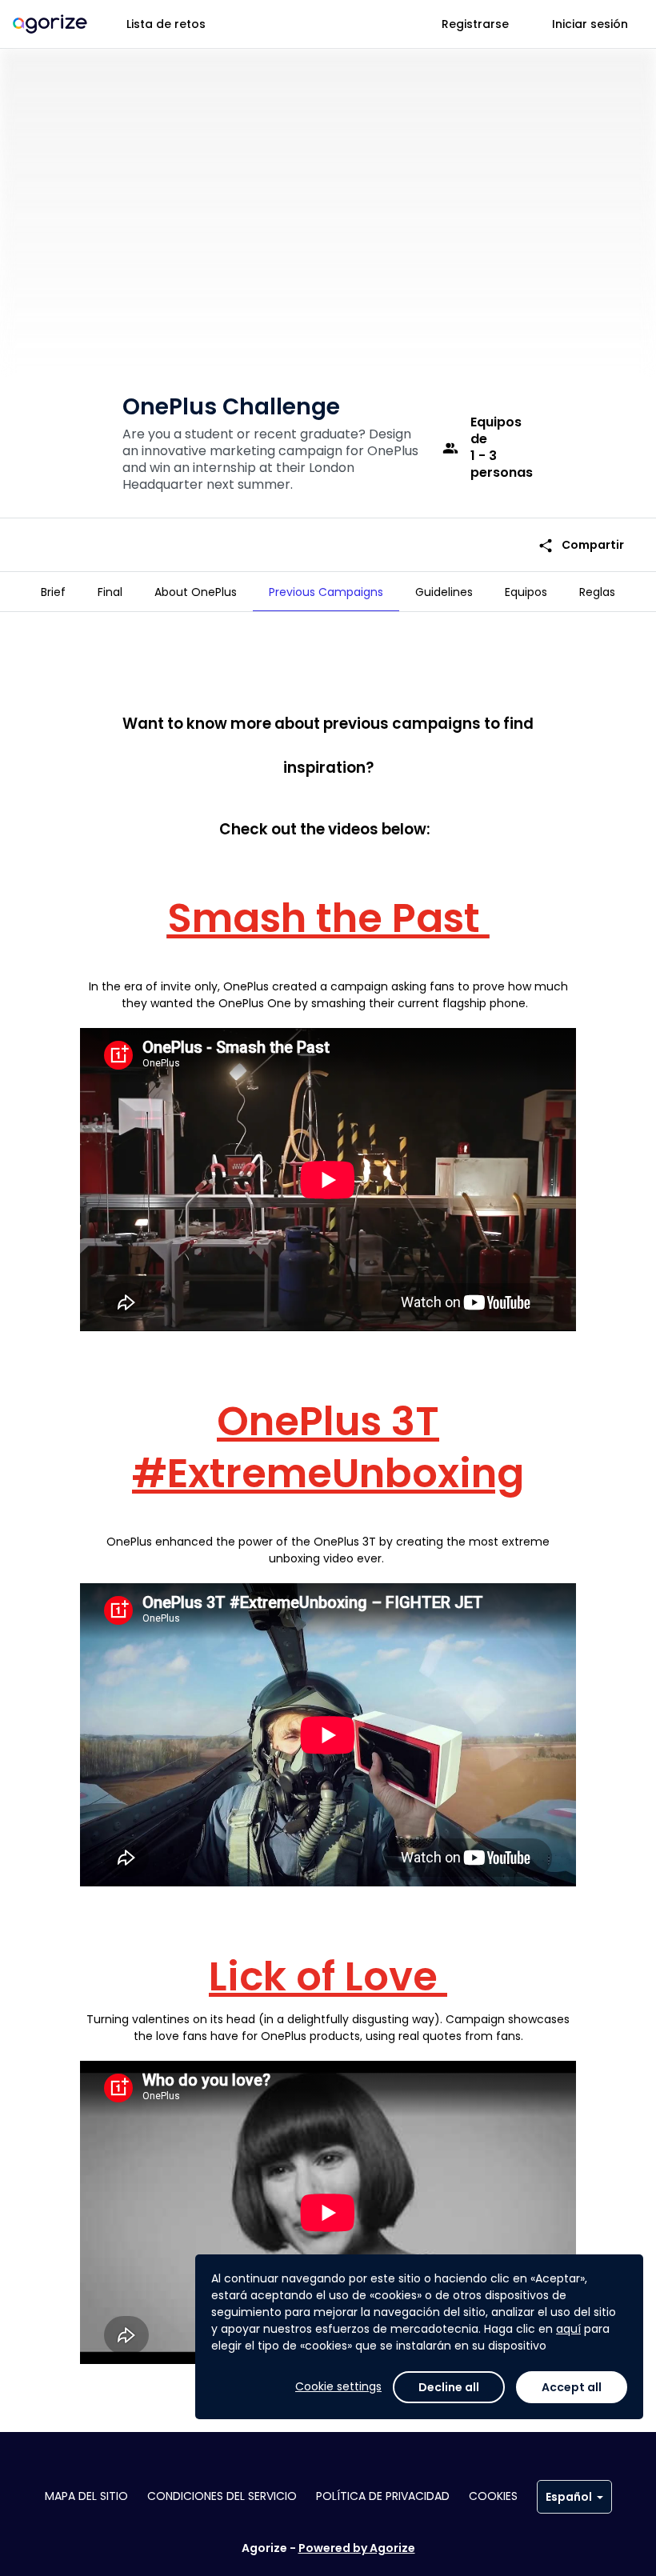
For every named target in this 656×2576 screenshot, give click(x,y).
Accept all (572, 2387)
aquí (568, 2329)
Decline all (449, 2387)
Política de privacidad (383, 2496)
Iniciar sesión (590, 24)
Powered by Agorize (357, 2548)
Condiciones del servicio (222, 2496)
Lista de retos (166, 24)
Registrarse (475, 24)
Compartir (581, 545)
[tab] (53, 592)
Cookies (493, 2496)
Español (569, 2497)
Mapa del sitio (86, 2496)
